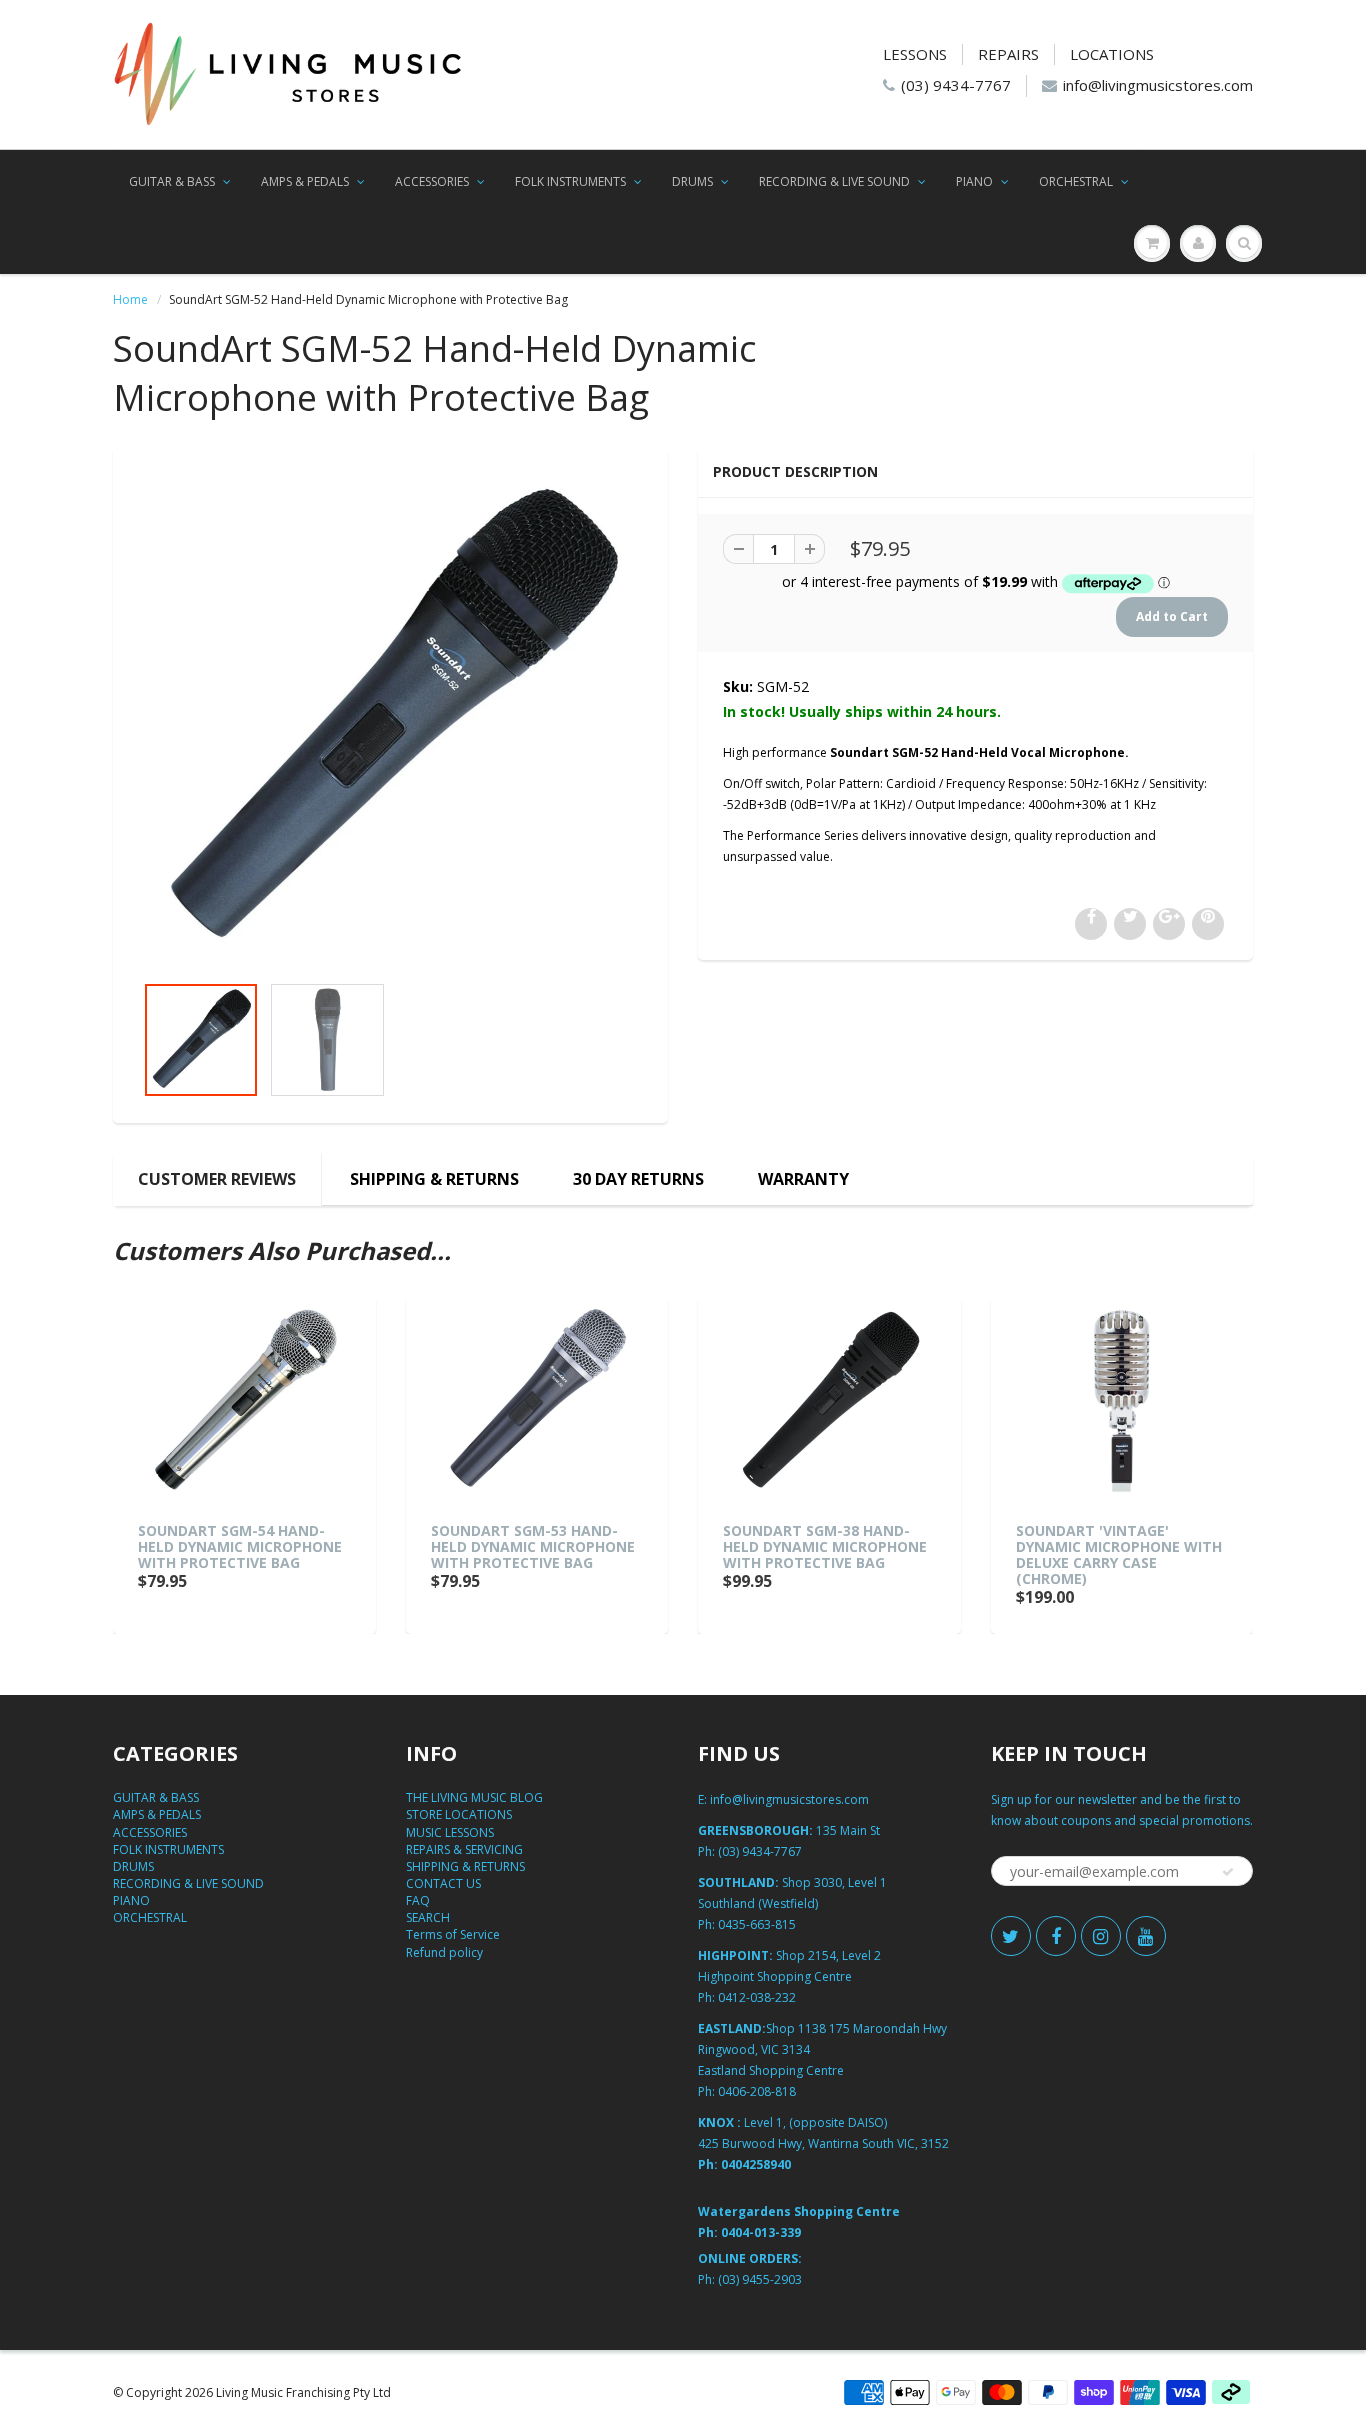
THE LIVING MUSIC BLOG (474, 1797)
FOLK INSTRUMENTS (570, 181)
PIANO (974, 181)
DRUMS (692, 181)
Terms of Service (453, 1934)
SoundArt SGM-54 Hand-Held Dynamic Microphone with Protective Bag (240, 1546)
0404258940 (756, 2164)
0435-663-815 (757, 1924)
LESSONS (915, 54)
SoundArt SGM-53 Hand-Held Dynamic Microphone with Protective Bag (533, 1546)
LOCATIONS (1112, 54)
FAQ (418, 1900)
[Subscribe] (1228, 1872)
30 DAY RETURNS (638, 1179)
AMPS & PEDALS (305, 181)
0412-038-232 (757, 1997)
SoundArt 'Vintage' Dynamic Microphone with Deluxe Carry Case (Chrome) (1119, 1554)
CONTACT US (443, 1883)
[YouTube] (1146, 1936)
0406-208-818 (757, 2091)
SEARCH (428, 1917)
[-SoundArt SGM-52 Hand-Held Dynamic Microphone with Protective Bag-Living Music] (390, 719)
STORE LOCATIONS (459, 1814)
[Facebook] (1056, 1936)
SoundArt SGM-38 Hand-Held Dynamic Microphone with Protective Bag (825, 1546)
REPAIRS (1008, 54)
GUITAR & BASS (172, 181)
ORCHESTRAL (1076, 181)
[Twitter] (1011, 1936)
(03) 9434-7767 (956, 85)
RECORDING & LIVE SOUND (834, 181)
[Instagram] (1101, 1936)
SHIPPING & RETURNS (434, 1179)
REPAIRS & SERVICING (464, 1849)
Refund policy (444, 1952)
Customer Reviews (217, 1179)
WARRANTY (803, 1179)
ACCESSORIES (432, 181)
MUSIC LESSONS (450, 1832)
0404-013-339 (761, 2232)
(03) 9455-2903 (760, 2279)
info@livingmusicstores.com (1158, 85)
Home (130, 299)
